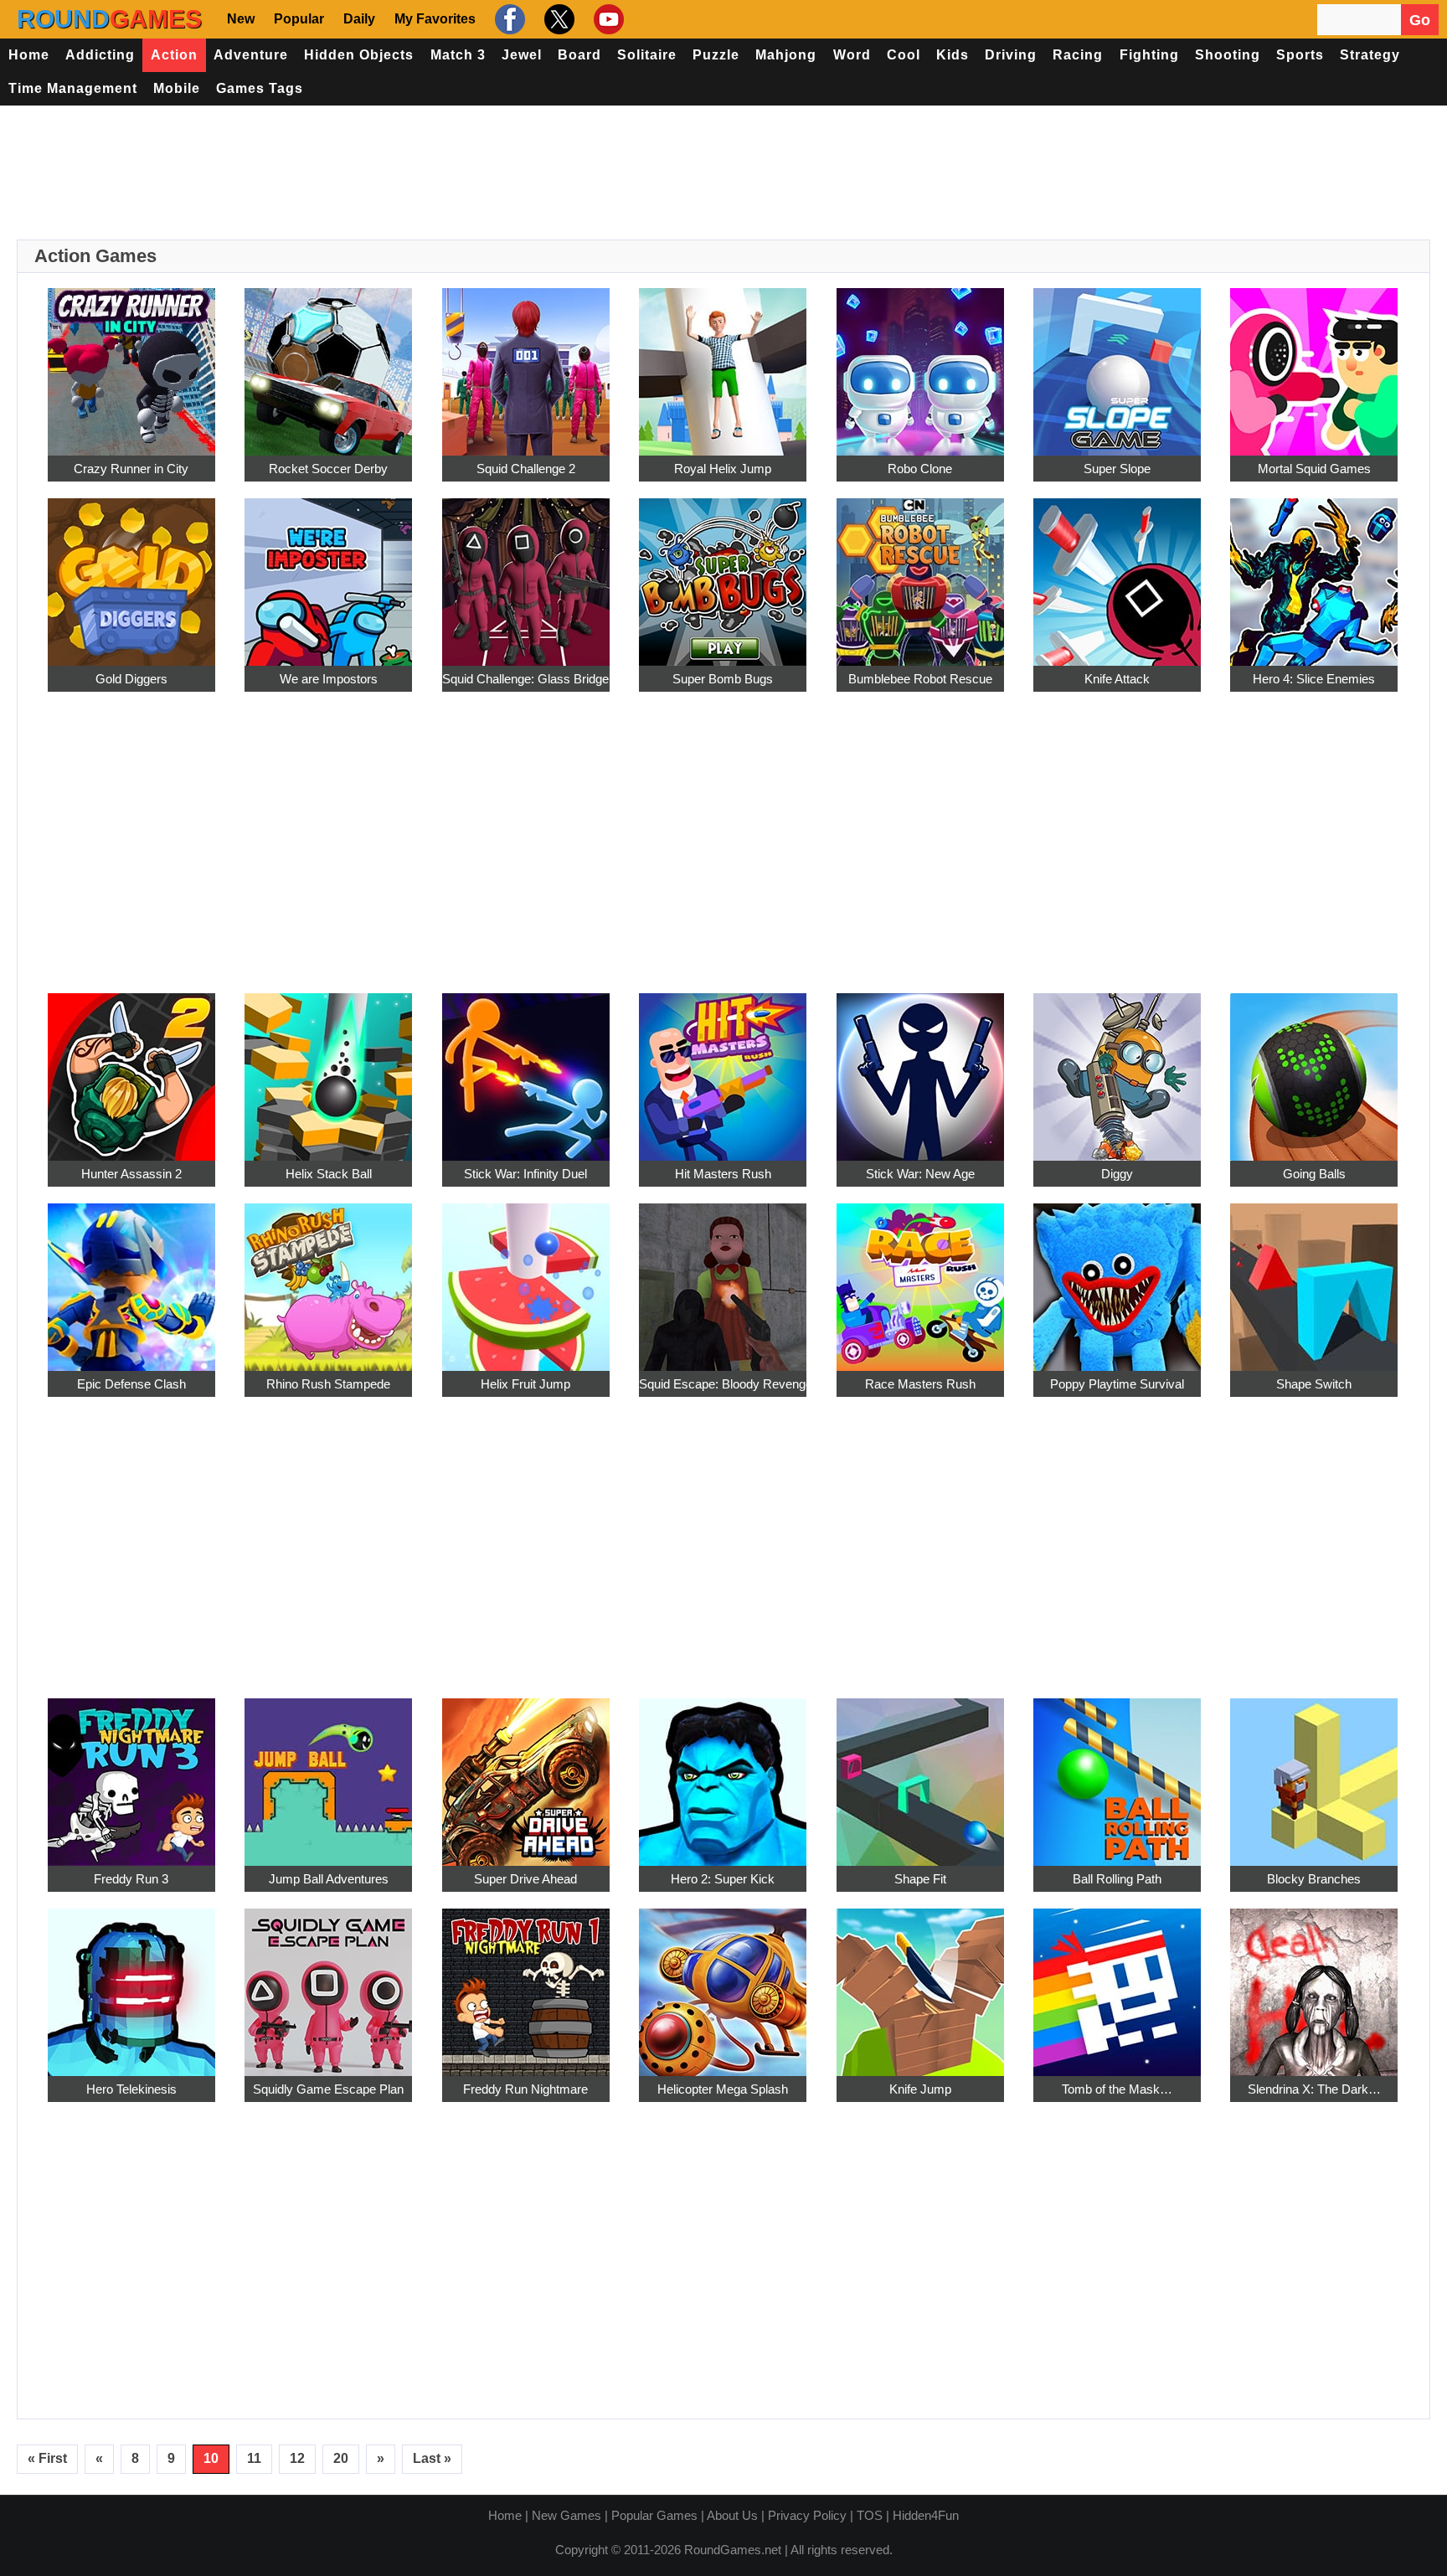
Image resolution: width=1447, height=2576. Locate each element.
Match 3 (458, 55)
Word (852, 55)
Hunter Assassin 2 (131, 1174)
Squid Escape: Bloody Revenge (723, 1384)
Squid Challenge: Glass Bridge (525, 679)
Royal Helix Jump (723, 469)
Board (579, 55)
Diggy (1117, 1174)
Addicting (100, 55)
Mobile (177, 88)
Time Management (73, 88)
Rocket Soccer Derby (328, 469)
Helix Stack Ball (329, 1174)
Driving (1011, 55)
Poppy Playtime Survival (1117, 1384)
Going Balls (1314, 1174)
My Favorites (435, 19)
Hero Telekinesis (131, 2089)
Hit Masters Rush (723, 1174)
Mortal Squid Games (1314, 469)
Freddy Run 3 (131, 1879)
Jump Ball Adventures (329, 1879)
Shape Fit (920, 1879)
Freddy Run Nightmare (525, 2089)
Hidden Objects (359, 55)
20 (341, 2458)
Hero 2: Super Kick (723, 1879)
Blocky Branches (1314, 1879)
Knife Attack (1117, 679)
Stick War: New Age (920, 1174)
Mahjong (786, 55)
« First (47, 2458)
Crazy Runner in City (131, 469)
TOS (870, 2515)
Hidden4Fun (926, 2515)
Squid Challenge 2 (526, 469)
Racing (1078, 55)
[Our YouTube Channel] (607, 19)
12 (297, 2458)
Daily (359, 19)
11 (254, 2458)
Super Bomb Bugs (723, 679)
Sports (1300, 55)
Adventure (251, 55)
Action (174, 55)
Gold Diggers (131, 679)
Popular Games (654, 2515)
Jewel (522, 55)
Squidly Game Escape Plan (328, 2089)
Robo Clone (920, 469)
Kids (953, 55)
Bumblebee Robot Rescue (920, 679)
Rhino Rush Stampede (328, 1384)
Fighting (1149, 55)
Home (29, 55)
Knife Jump (920, 2089)
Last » (432, 2458)
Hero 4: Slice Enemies (1314, 679)
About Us (732, 2515)
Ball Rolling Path (1117, 1879)
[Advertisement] (723, 173)
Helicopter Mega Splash (723, 2089)
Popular (299, 19)
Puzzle (716, 55)
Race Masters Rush (920, 1384)
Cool (904, 55)
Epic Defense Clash (131, 1384)
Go (1420, 20)
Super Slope (1117, 469)
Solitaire (647, 55)
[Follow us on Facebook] (508, 19)
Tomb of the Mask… (1117, 2089)
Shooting (1228, 55)
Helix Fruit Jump (525, 1384)
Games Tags (260, 88)
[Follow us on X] (557, 19)
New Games (566, 2515)
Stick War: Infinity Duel (525, 1174)
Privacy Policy (807, 2515)
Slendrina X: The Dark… (1314, 2089)
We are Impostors (329, 679)
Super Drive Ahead (525, 1879)
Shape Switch (1314, 1384)
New (241, 19)
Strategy (1370, 55)
